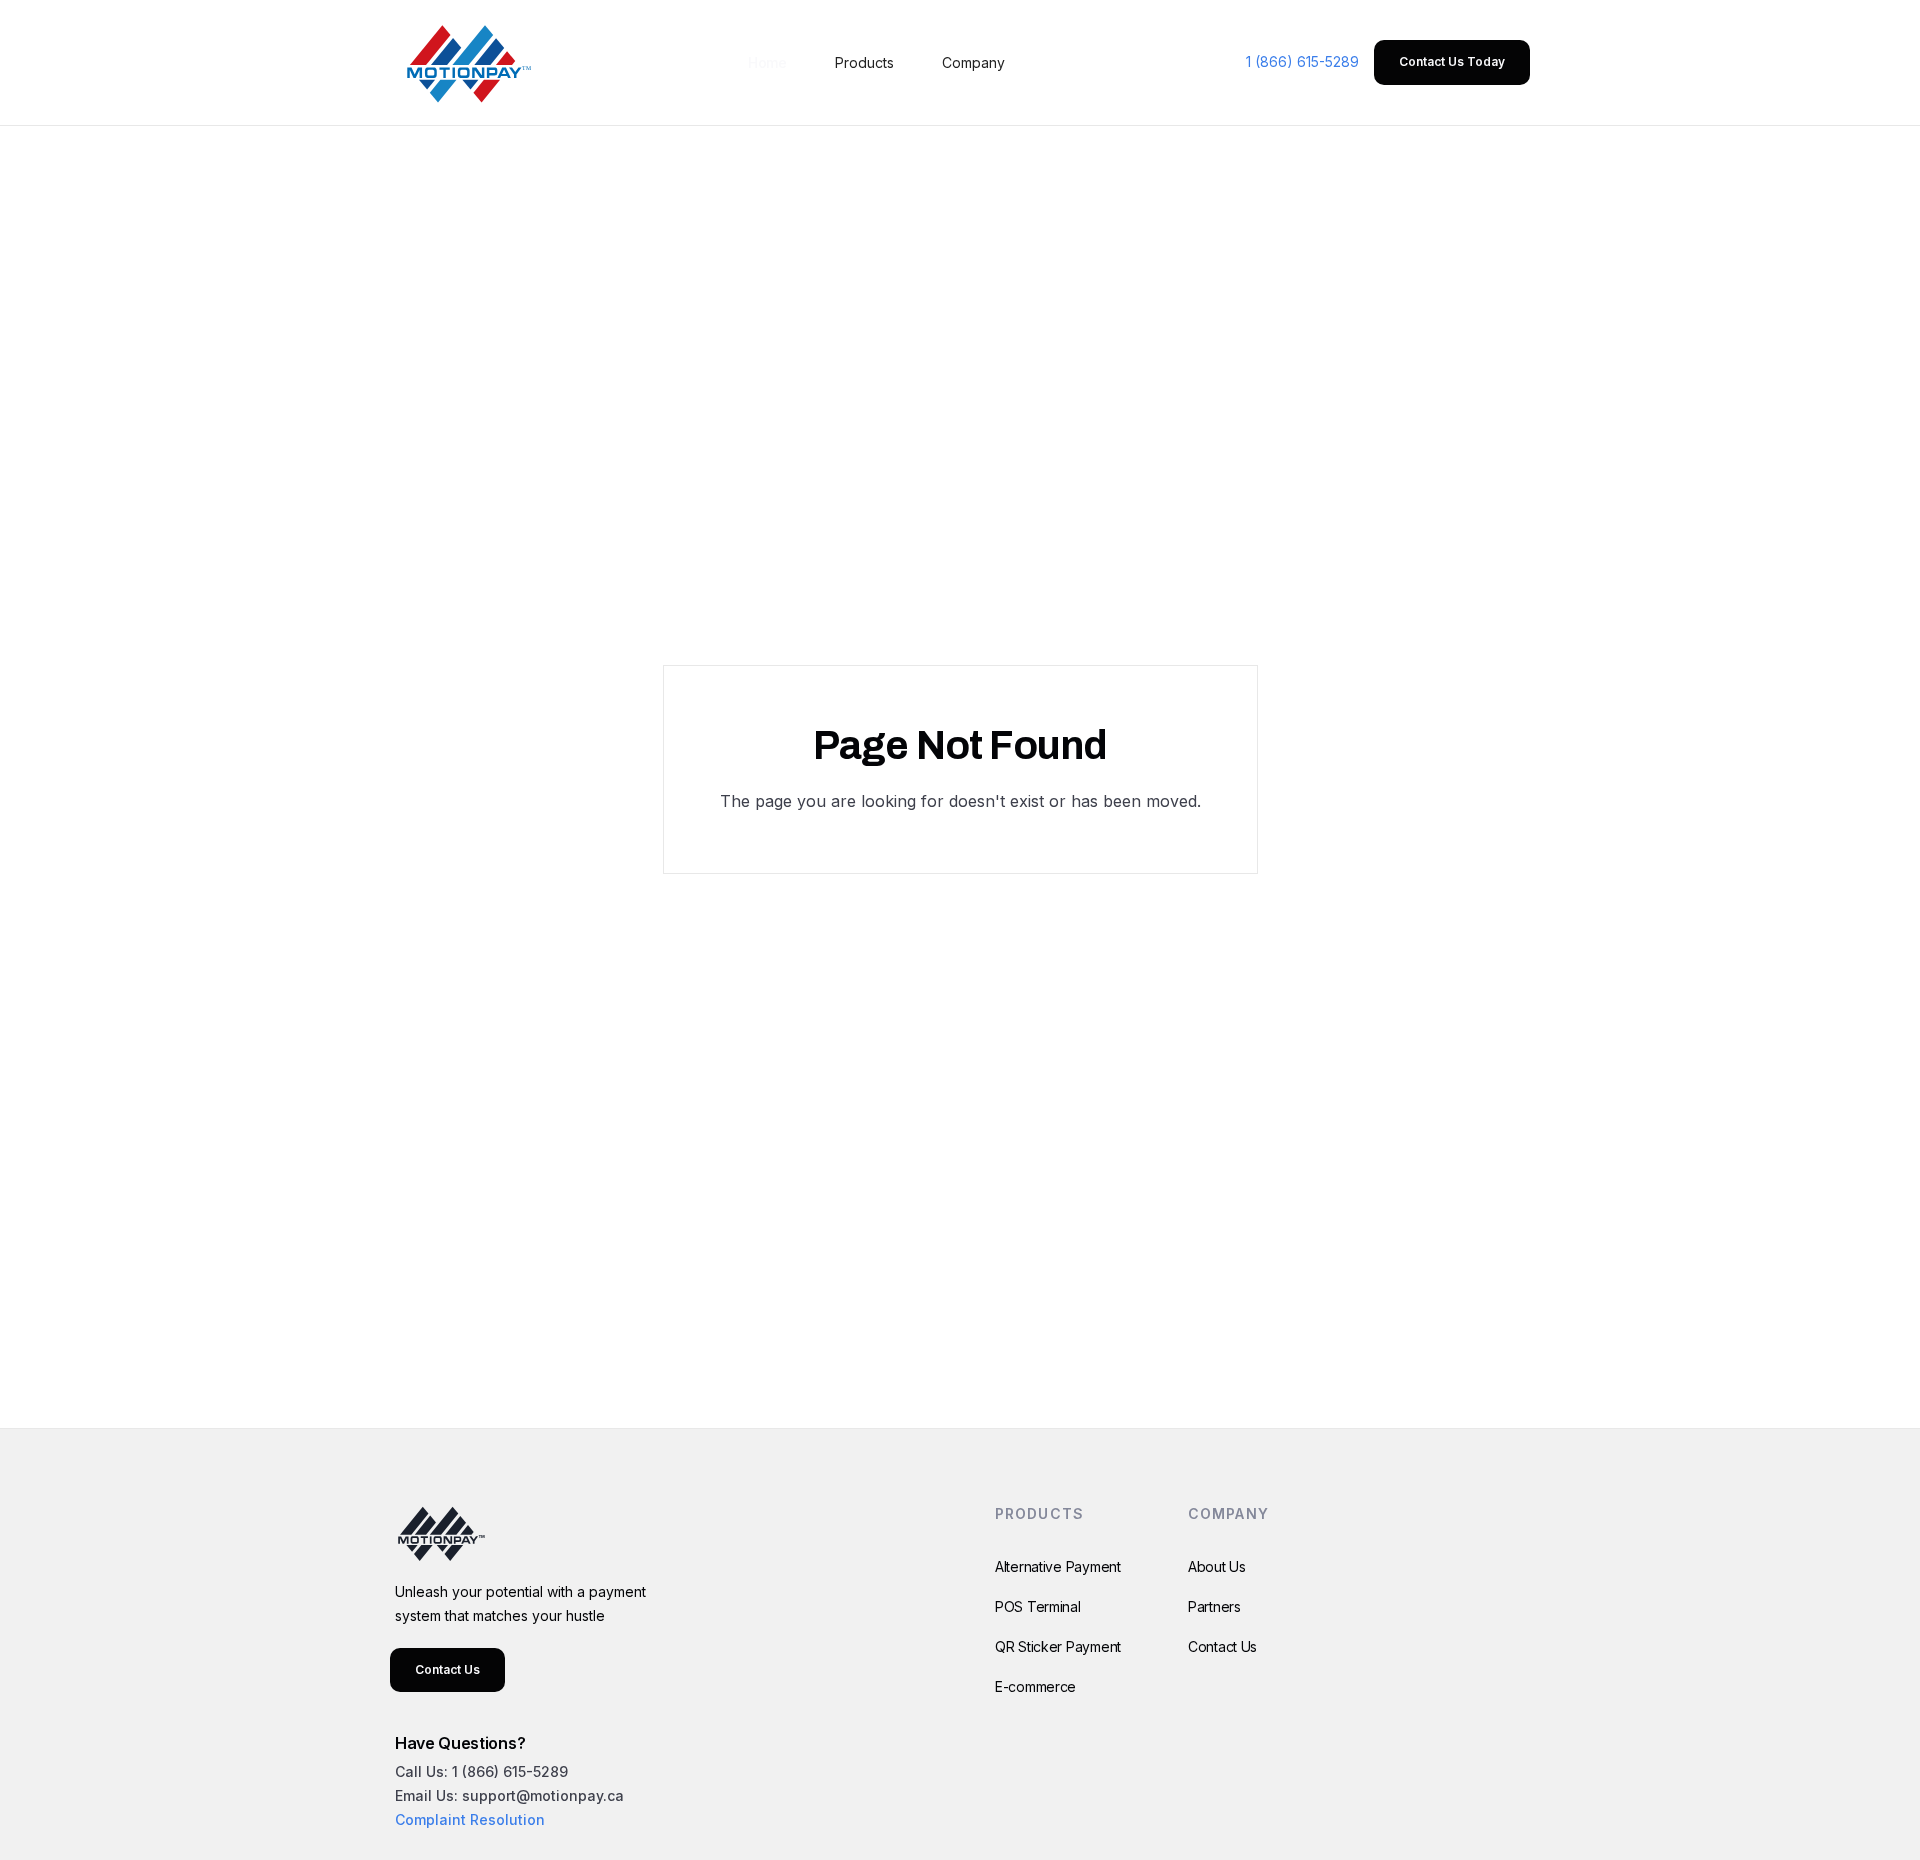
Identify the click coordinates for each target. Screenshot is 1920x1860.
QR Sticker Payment (1058, 1646)
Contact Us (447, 1669)
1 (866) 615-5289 (1302, 61)
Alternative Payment (1058, 1566)
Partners (1214, 1606)
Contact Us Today (1452, 61)
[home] (465, 62)
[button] (864, 63)
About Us (1217, 1566)
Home (767, 62)
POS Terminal (1038, 1606)
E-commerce (1035, 1686)
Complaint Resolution (470, 1819)
